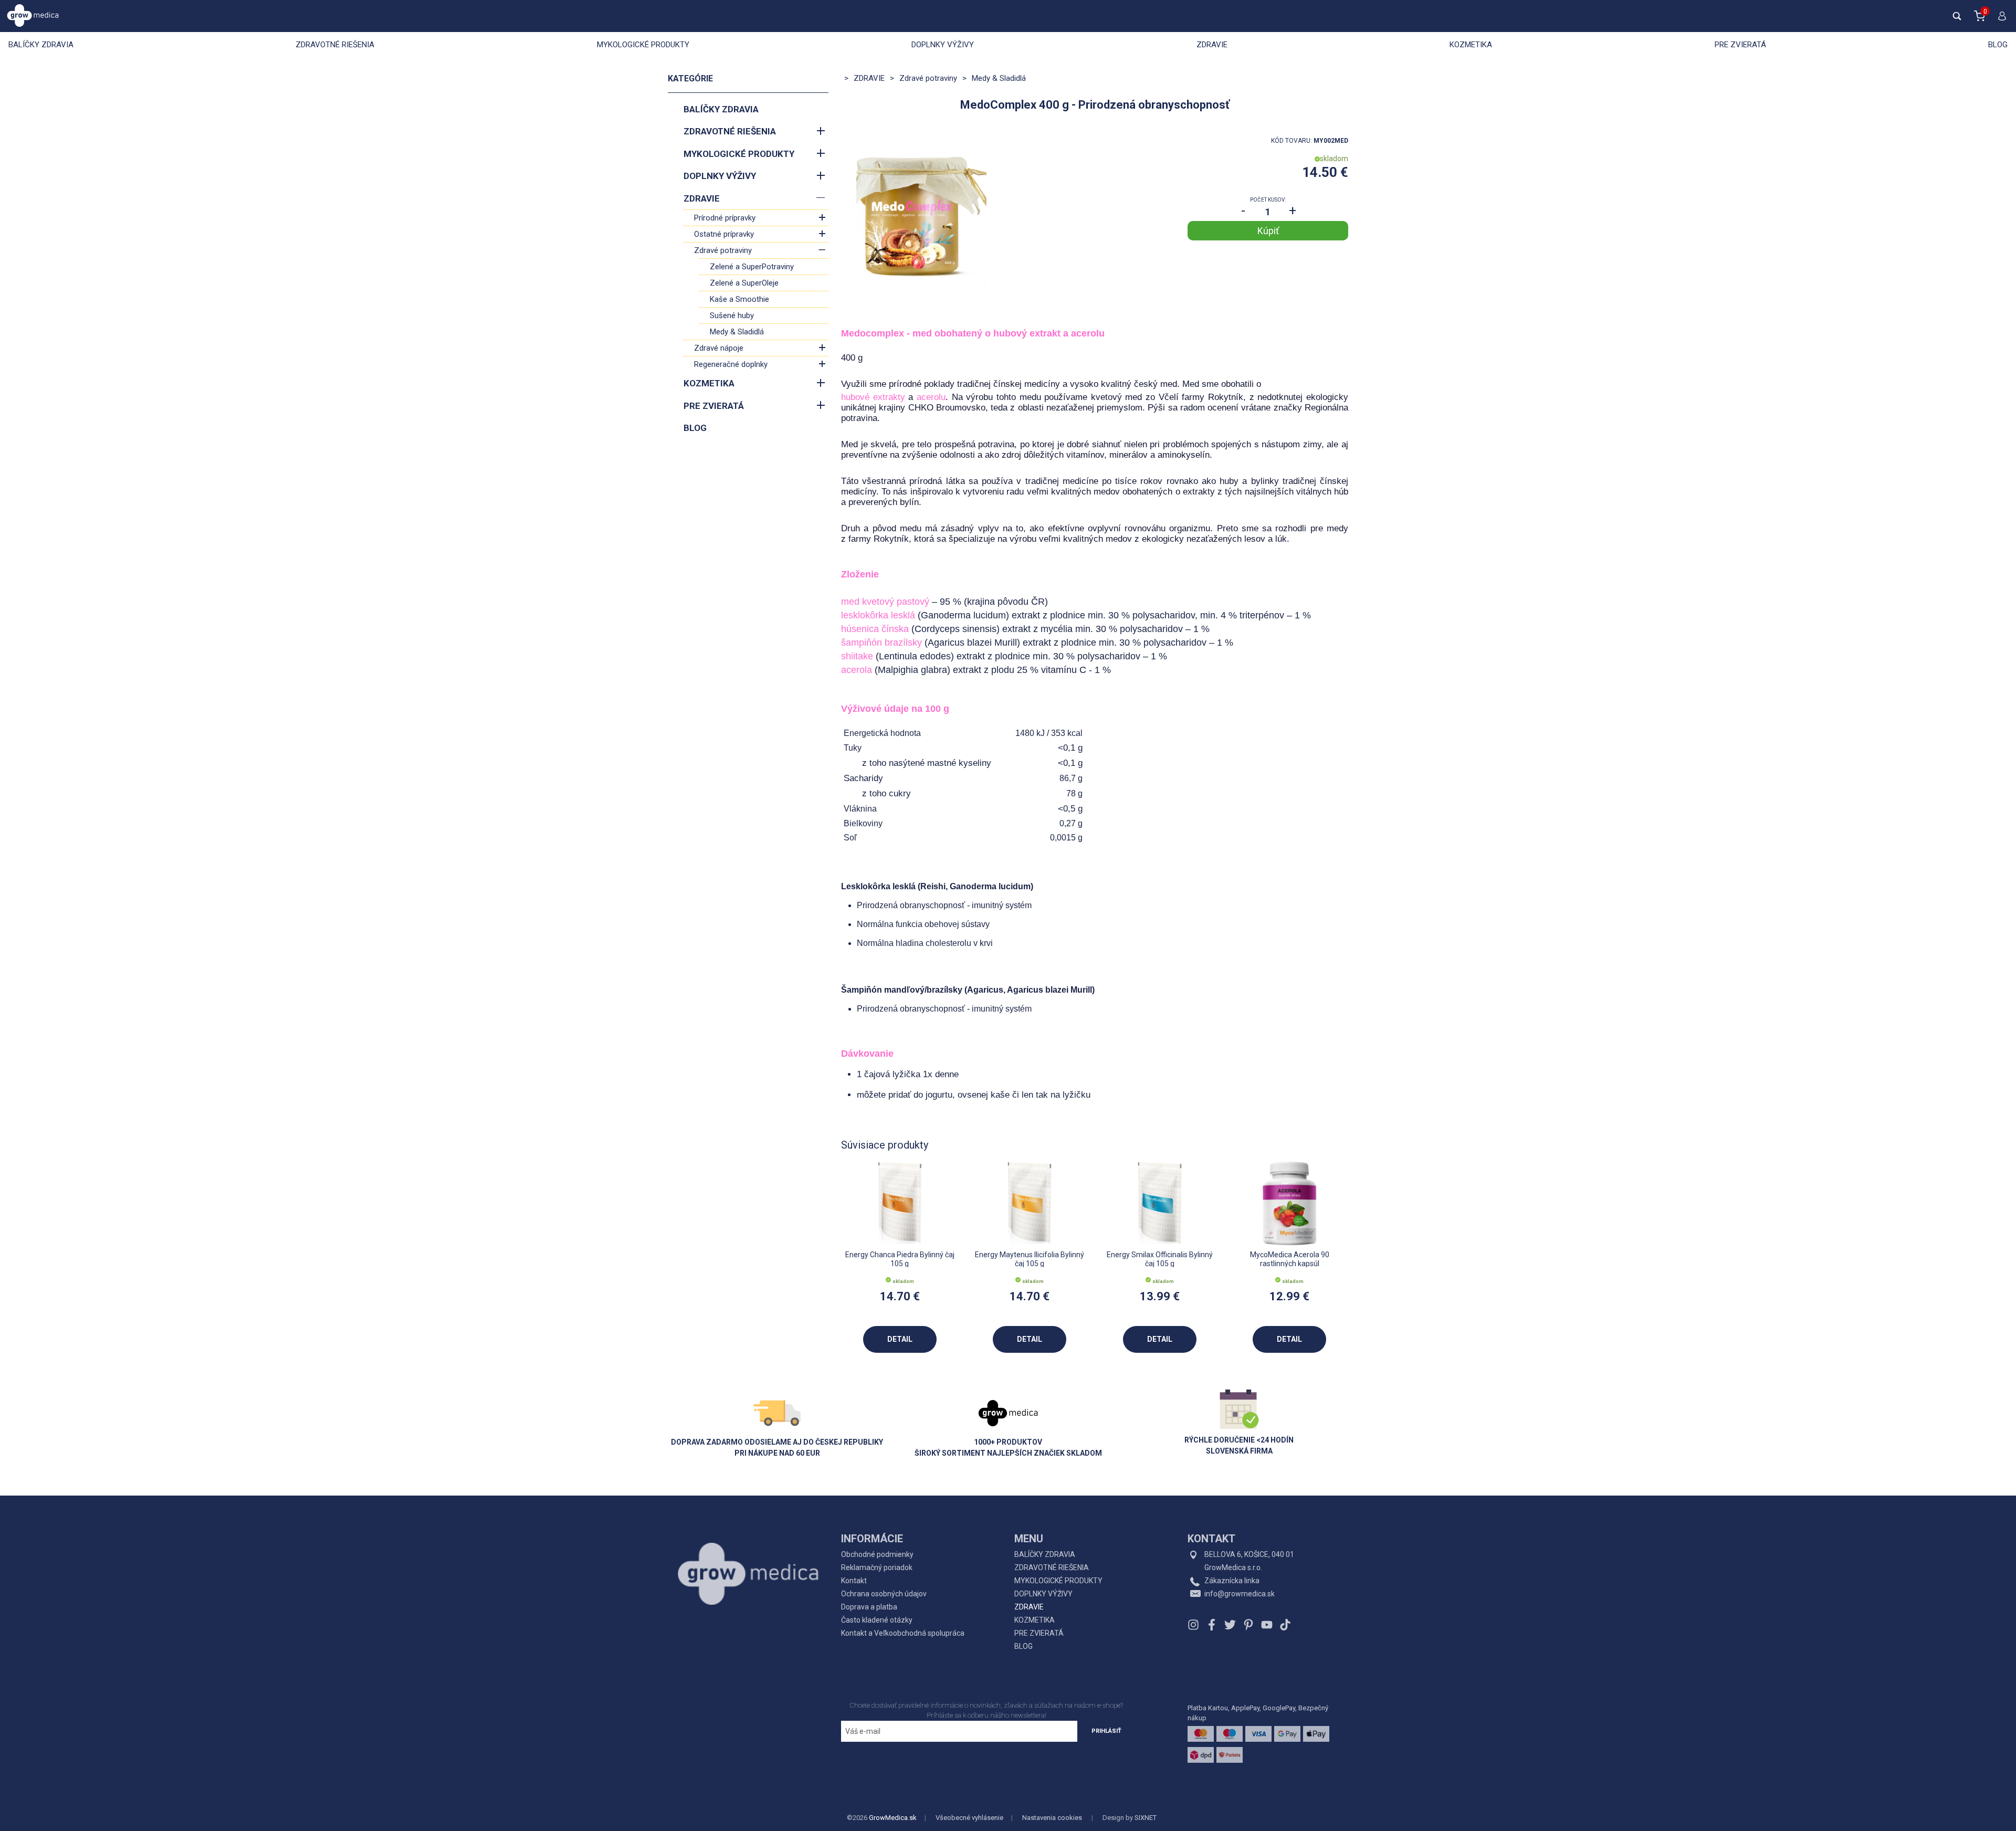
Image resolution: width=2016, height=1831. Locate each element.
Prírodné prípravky (725, 218)
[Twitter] (1230, 1625)
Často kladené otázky (877, 1620)
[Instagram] (1195, 1625)
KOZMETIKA (1471, 45)
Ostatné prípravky (724, 234)
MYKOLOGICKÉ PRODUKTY (643, 45)
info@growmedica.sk (1240, 1594)
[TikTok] (1284, 1625)
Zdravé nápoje (719, 348)
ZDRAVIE (1212, 45)
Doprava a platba (869, 1607)
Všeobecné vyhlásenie (969, 1818)
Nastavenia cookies (1052, 1818)
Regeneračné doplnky (731, 364)
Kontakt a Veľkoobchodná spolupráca (903, 1633)
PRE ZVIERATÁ (1740, 45)
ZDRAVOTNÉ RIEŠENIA (335, 45)
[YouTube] (1267, 1625)
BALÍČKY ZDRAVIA (41, 45)
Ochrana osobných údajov (884, 1594)
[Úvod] (748, 1550)
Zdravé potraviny (723, 250)
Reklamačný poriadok (877, 1567)
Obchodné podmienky (877, 1554)
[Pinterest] (1248, 1625)
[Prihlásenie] (2000, 20)
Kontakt (854, 1581)
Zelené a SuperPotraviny (752, 267)
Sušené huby (732, 315)
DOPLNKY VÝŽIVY (943, 45)
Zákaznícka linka (1232, 1581)
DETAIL (900, 1339)
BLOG (1998, 45)
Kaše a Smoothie (739, 299)
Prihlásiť (1106, 1731)
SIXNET (1146, 1818)
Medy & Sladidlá (737, 332)
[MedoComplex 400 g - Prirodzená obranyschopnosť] (921, 216)
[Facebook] (1212, 1625)
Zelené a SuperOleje (744, 283)
